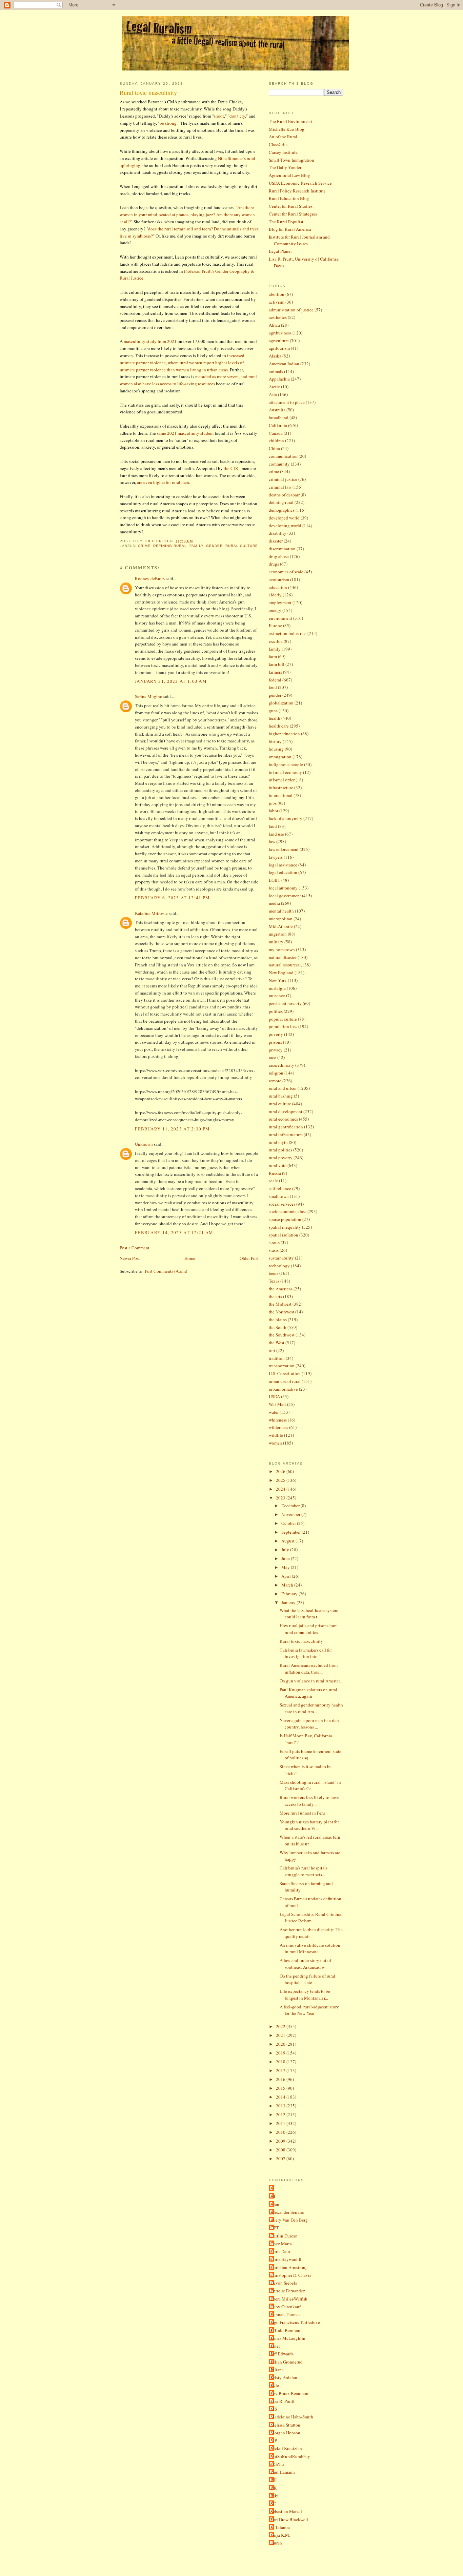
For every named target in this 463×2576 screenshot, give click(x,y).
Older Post (249, 1258)
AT (273, 2196)
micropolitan (281, 919)
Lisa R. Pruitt (283, 2401)
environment (280, 618)
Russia (275, 1173)
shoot (219, 116)
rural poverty (281, 1158)
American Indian (284, 364)
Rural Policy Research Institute (297, 191)
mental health (281, 911)
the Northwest (281, 1312)
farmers (275, 672)
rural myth (278, 1142)
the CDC (232, 468)
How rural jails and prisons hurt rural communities (308, 1629)
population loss (283, 1026)
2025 (281, 1480)
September (291, 1532)
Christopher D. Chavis (291, 2275)
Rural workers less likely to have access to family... (309, 1801)
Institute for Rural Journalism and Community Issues (299, 240)
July (286, 1550)
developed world (284, 518)
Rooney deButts (150, 578)
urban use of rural (285, 1381)
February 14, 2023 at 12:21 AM (174, 1232)
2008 (281, 2150)
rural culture (242, 546)
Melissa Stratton (285, 2425)
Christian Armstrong (289, 2267)
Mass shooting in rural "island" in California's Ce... (310, 1785)
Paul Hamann (283, 2472)
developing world (285, 526)
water (274, 1412)
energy (275, 610)
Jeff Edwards (282, 2354)
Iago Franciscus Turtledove (295, 2322)
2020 (281, 2044)
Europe (275, 626)
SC (273, 2503)
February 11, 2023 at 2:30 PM (172, 1129)
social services (282, 1204)
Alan (275, 2204)
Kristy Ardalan (284, 2377)
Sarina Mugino (149, 696)
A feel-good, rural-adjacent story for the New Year (309, 2010)
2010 (281, 2132)
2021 (281, 2035)
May (286, 1567)
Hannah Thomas (285, 2314)
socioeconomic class (288, 1211)
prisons (275, 1042)
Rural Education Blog (289, 198)
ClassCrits (278, 144)
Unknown (144, 1144)
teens (274, 1273)
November (291, 1514)
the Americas (281, 1289)
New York (278, 980)
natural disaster (283, 957)
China (274, 448)
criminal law (280, 487)
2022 (281, 2026)
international (281, 795)
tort (272, 1350)
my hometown (282, 949)
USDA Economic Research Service (300, 183)
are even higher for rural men (163, 482)
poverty (276, 1034)
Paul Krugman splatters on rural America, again (308, 1693)
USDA (274, 1396)
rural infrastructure (286, 1134)
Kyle (275, 2385)
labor (274, 811)
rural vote (278, 1165)
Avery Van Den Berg (289, 2220)
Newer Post (130, 1258)
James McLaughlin (288, 2338)
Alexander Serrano (287, 2212)
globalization (281, 703)
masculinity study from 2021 (150, 341)
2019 (281, 2053)
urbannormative (283, 1389)
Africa (274, 325)
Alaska (275, 356)
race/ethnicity (281, 1065)
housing (276, 749)
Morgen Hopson (285, 2433)
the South (278, 1327)
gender (214, 546)
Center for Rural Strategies (293, 214)
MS (274, 2409)
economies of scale (286, 572)
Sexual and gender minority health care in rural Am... (311, 1708)
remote (275, 1081)
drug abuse (279, 556)
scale (273, 1181)
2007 (281, 2159)
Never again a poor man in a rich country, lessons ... (309, 1724)
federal (275, 680)
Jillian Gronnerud (287, 2362)
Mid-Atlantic (281, 926)
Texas (274, 1281)
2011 (281, 2123)
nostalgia (277, 988)
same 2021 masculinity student (186, 433)
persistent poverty (285, 1003)
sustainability (281, 1258)
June (286, 1558)
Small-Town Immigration (291, 160)
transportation (282, 1366)
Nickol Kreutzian (286, 2448)
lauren (276, 2543)
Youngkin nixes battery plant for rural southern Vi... (309, 1825)
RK (274, 2488)
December (291, 1506)
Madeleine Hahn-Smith (292, 2417)
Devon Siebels (284, 2283)
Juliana (277, 2370)
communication (283, 456)
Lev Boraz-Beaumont (290, 2393)
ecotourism (279, 579)
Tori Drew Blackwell (289, 2519)
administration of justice (291, 310)
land (273, 826)
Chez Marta (281, 2244)
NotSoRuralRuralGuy (290, 2456)
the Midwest (280, 1304)
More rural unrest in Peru (302, 1813)
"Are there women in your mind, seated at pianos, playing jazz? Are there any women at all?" (187, 214)
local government (285, 896)
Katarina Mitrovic (151, 913)
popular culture (283, 1019)
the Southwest (282, 1335)
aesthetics (278, 317)
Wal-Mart (277, 1404)
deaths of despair (284, 495)
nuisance (277, 996)
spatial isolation (284, 1235)
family (196, 546)
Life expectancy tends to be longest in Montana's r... (305, 1995)
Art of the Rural (283, 137)
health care (279, 726)
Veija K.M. (280, 2535)
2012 (281, 2114)
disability (278, 533)
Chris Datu (280, 2251)
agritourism (279, 348)
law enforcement (284, 849)
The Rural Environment (290, 121)
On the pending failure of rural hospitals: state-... (307, 1979)
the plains (278, 1320)
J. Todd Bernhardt (287, 2330)
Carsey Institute (283, 152)
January (289, 1602)
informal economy (285, 772)
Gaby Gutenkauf (286, 2307)
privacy (276, 1050)
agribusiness (280, 333)
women (275, 1443)
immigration (280, 757)
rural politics (280, 1150)
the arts (275, 1296)
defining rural (170, 546)
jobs (273, 803)
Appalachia (279, 379)
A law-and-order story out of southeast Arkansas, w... (305, 1964)
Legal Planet (280, 251)
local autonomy (283, 888)
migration (278, 934)
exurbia (276, 641)
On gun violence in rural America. (311, 1681)
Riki (275, 2496)
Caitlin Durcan (284, 2236)
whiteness (278, 1420)
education (278, 587)
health (275, 718)
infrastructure (281, 788)
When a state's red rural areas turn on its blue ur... (310, 1840)
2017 (281, 2070)
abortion (277, 294)
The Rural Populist (286, 222)
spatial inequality (285, 1227)
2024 (281, 1489)
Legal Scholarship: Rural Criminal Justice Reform (311, 1918)
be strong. (169, 123)
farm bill (277, 664)
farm (273, 656)
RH (274, 2480)
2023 (281, 1498)
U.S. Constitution (285, 1373)
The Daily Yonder (285, 167)
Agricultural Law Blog (289, 175)
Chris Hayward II (286, 2259)
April (287, 1576)
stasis (274, 1250)
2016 (281, 2079)
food (273, 687)
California (278, 425)
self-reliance (280, 1188)
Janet (275, 2346)
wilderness (278, 1427)
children (276, 441)
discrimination (282, 549)
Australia (277, 410)
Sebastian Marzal (286, 2511)
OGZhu (277, 2464)
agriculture (279, 341)
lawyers (276, 857)
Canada (276, 433)
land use (276, 834)
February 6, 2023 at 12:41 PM (172, 898)
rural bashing (281, 1096)
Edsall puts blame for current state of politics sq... (310, 1755)
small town (279, 1196)
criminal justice (283, 479)
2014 (281, 2097)
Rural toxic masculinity (301, 1641)
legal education (283, 872)
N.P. (274, 2440)
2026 (281, 1471)
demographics (282, 510)
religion (276, 1073)
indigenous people (286, 764)
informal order (282, 780)
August (288, 1541)
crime (144, 546)
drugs (274, 564)
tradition (277, 1358)
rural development (286, 1111)
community (279, 464)
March (288, 1585)
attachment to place (287, 402)
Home (190, 1258)
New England (281, 973)
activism (277, 302)
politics (276, 1011)
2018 (281, 2062)
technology (279, 1266)
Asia (273, 394)
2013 (281, 2106)
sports (274, 1242)
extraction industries (288, 633)
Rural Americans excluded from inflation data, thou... (309, 1669)
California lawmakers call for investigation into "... (306, 1653)
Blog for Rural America (290, 229)
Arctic (274, 387)
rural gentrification (286, 1127)
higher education (284, 734)
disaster (276, 541)
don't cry (237, 116)
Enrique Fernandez (288, 2291)
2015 (281, 2088)
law (272, 841)
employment (280, 602)
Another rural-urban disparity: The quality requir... (311, 1933)
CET (275, 2228)
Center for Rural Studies (291, 206)
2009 (281, 2141)
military (276, 942)
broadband (279, 417)
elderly (275, 595)
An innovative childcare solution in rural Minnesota (310, 1948)
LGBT (275, 880)
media (274, 903)
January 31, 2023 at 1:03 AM (171, 681)
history (275, 741)
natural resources (284, 965)
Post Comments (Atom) (166, 1271)
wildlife (276, 1435)
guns (273, 711)
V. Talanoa (280, 2527)
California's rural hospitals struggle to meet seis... (304, 1871)
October (289, 1523)
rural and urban (283, 1088)
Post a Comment (135, 1248)
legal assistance (283, 865)
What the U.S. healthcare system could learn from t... (309, 1614)
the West (277, 1343)
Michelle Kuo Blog (287, 129)
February (290, 1594)
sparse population (285, 1219)
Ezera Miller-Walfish (289, 2299)
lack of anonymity (286, 818)
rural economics (283, 1119)
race (273, 1057)
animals (276, 371)
